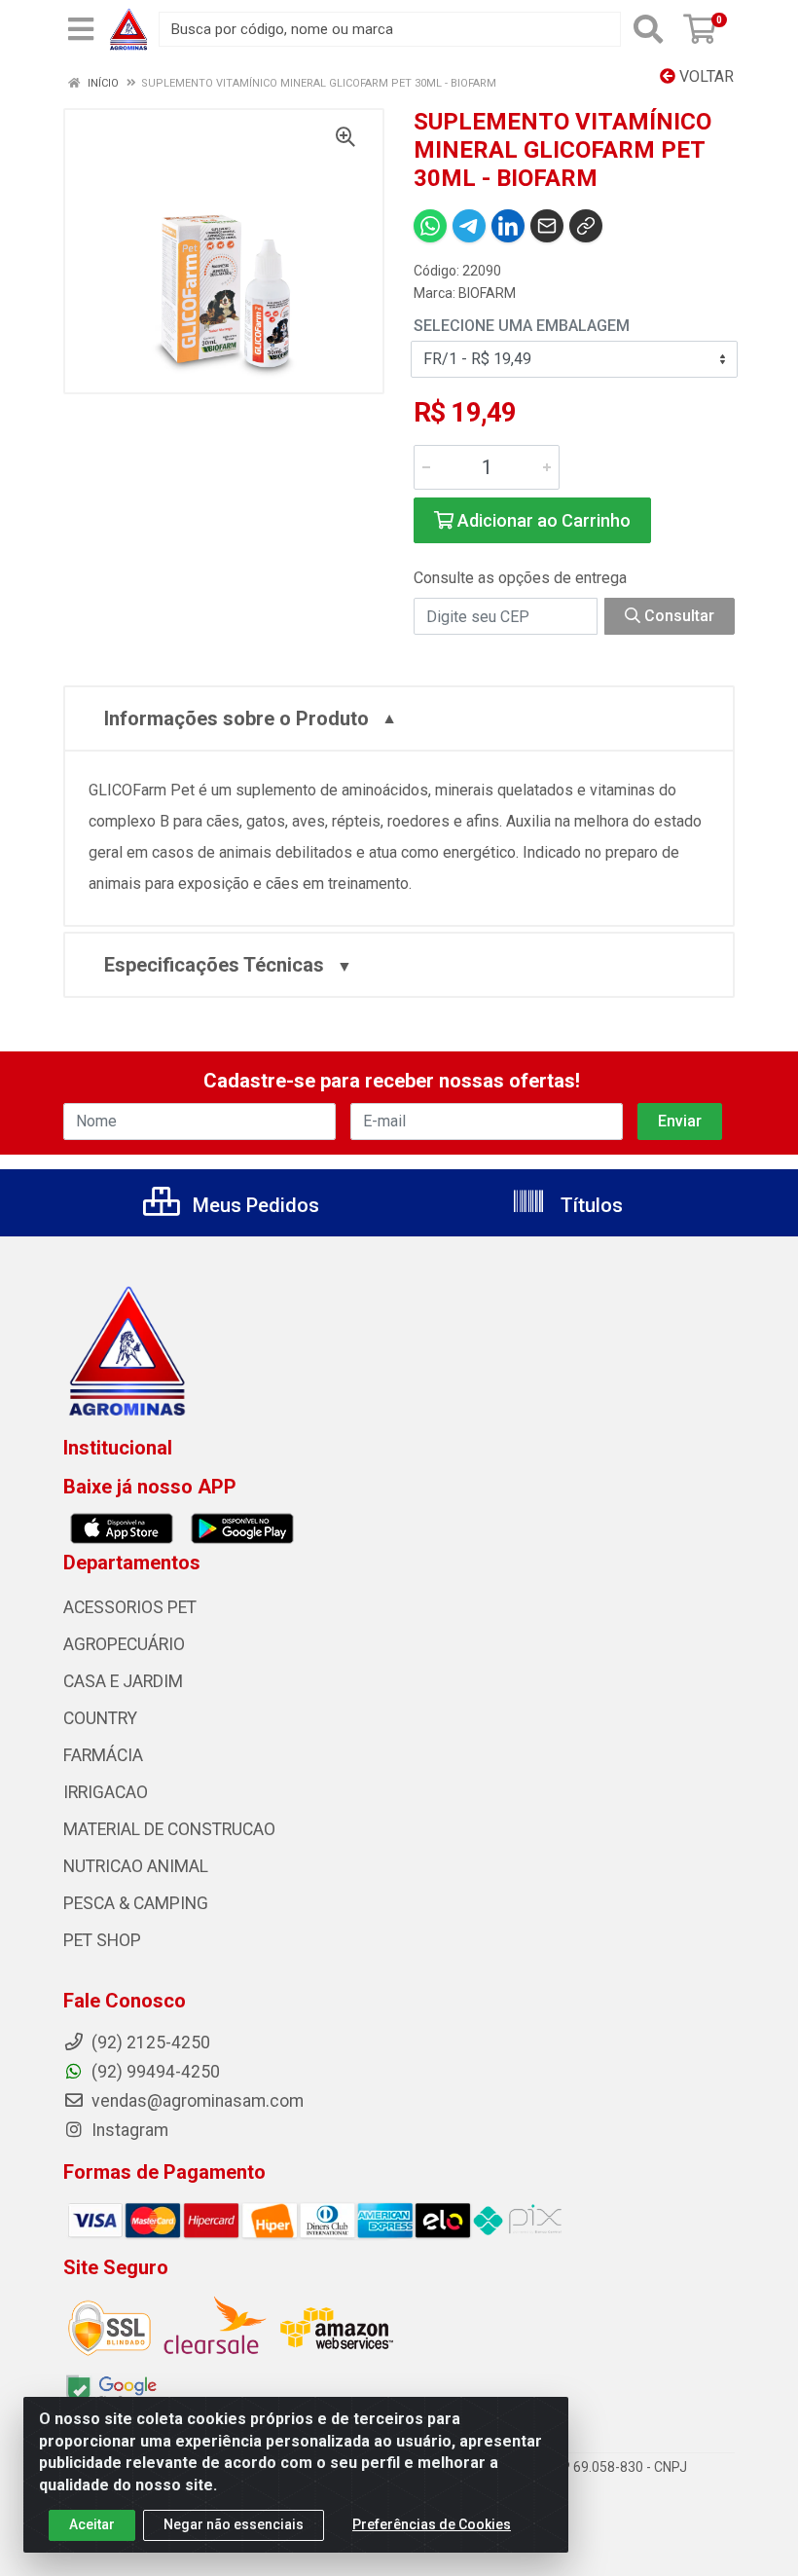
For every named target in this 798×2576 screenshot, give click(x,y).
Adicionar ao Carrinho (542, 520)
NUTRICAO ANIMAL (136, 1866)
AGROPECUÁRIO (124, 1644)
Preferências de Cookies (432, 2524)
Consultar (677, 616)
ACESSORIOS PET (130, 1607)
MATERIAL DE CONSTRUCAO (169, 1829)
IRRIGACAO (106, 1792)
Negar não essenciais (234, 2524)
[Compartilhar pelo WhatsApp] (430, 226)
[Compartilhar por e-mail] (547, 226)
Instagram (128, 2130)
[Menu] (81, 29)
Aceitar (92, 2524)
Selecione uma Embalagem (522, 326)
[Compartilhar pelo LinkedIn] (508, 226)
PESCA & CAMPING (136, 1903)
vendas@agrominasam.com (196, 2101)
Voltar (705, 76)
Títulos (589, 1205)
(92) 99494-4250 (154, 2072)
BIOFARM (487, 293)
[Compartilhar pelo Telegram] (469, 226)
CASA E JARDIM (123, 1681)
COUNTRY (100, 1718)
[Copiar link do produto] (586, 226)
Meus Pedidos (254, 1205)
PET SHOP (102, 1940)
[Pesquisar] (648, 29)
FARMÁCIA (103, 1755)
